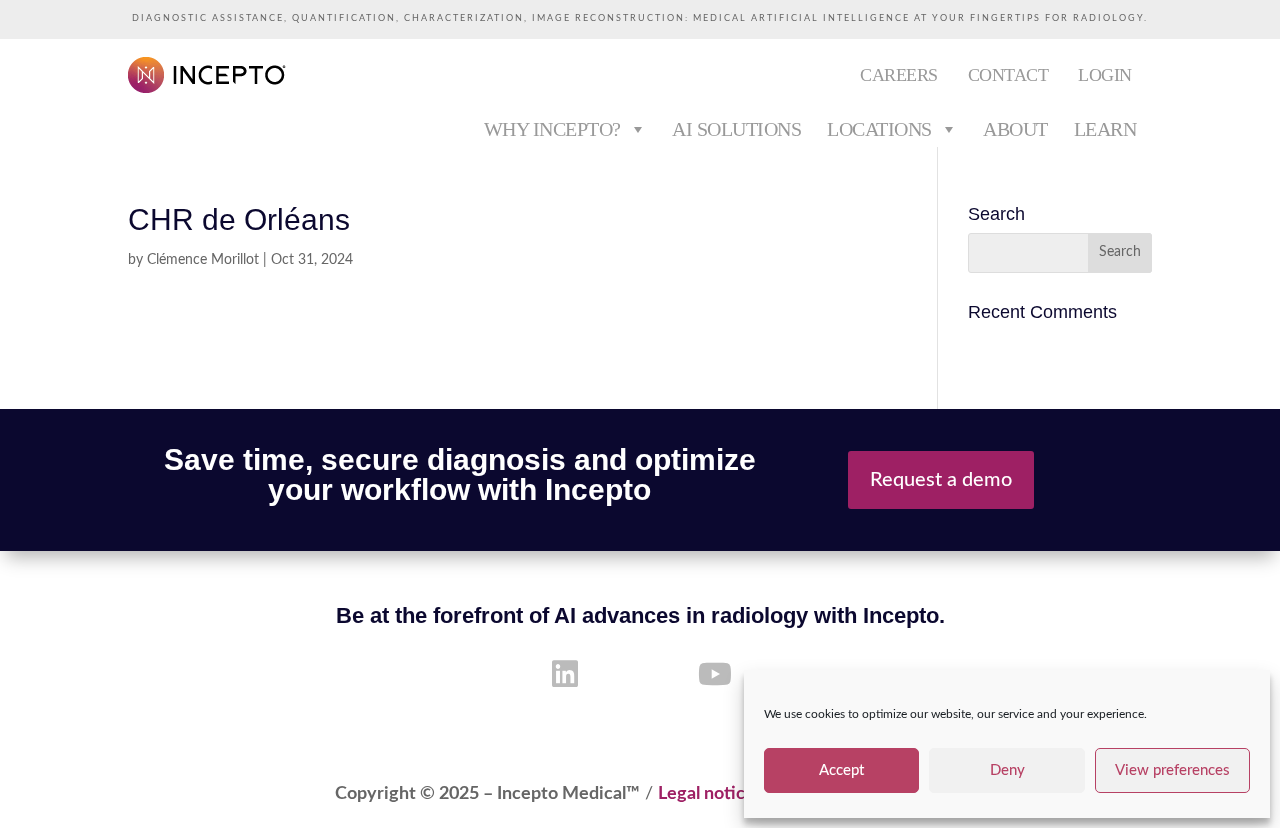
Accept (841, 770)
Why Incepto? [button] (552, 129)
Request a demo (941, 480)
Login (1105, 75)
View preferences (1172, 770)
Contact (1008, 75)
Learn (1105, 129)
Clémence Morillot (203, 260)
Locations (879, 129)
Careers (899, 75)
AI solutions (736, 129)
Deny (1007, 770)
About (1015, 129)
